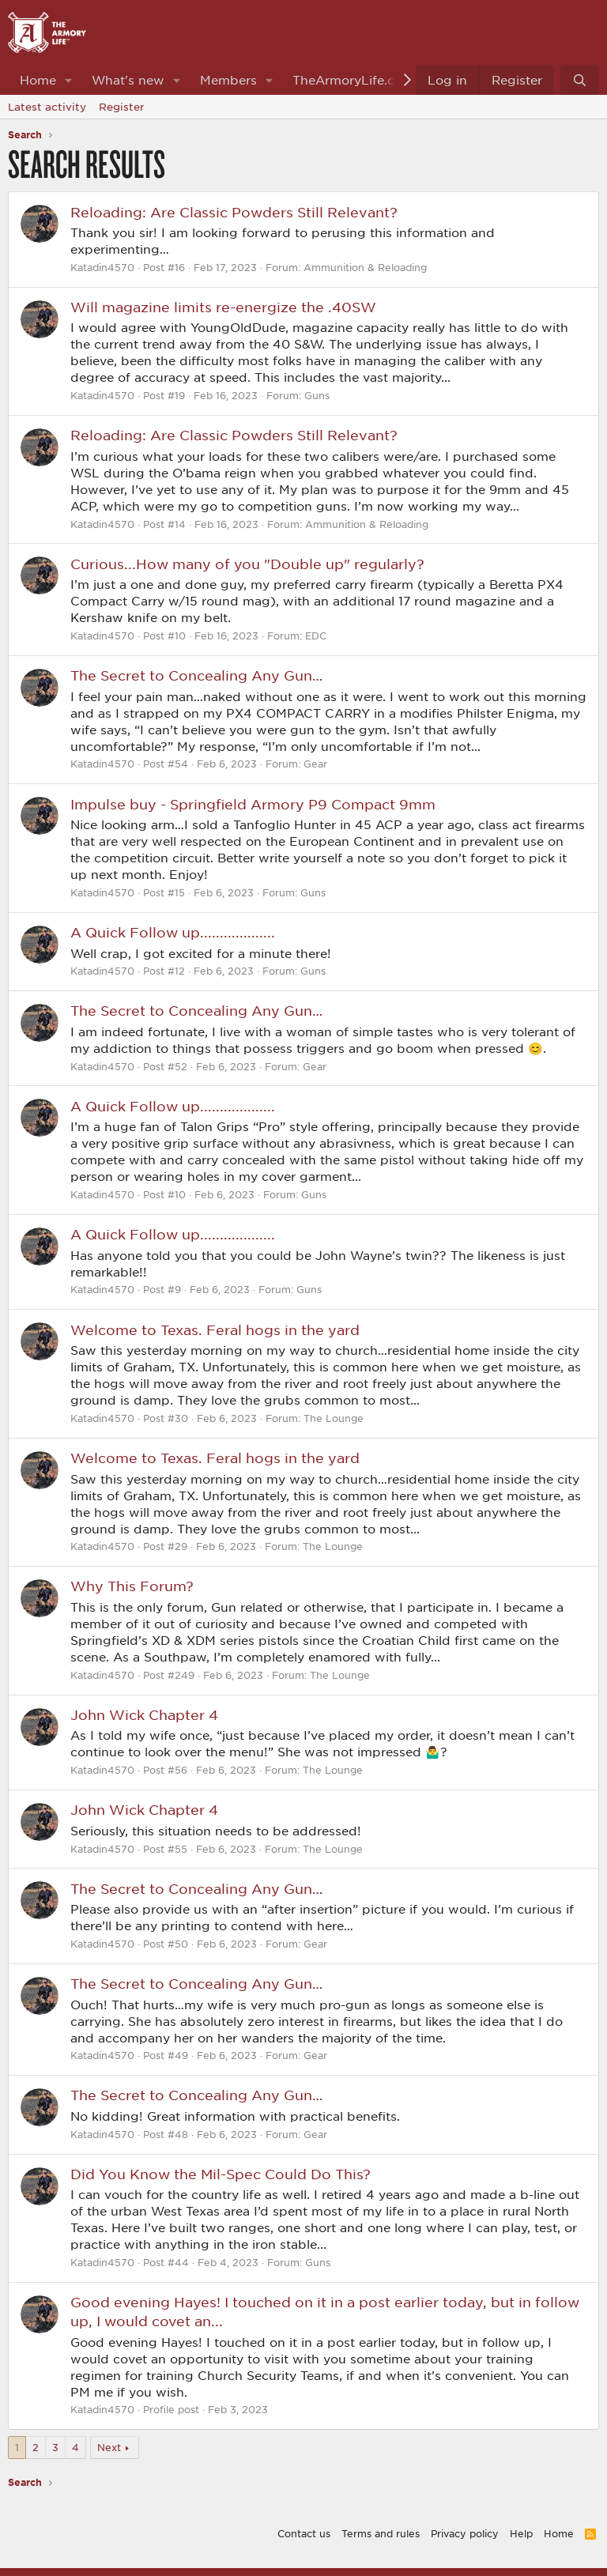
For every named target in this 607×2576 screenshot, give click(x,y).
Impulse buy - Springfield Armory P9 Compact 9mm (253, 804)
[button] (69, 80)
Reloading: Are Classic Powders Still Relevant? (234, 212)
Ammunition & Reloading (365, 267)
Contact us (304, 2533)
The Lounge (334, 1418)
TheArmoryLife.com (353, 80)
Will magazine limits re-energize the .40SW (223, 307)
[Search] (580, 80)
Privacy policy (465, 2533)
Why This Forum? (132, 1586)
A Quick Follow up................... (173, 932)
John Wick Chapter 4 (144, 1714)
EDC (316, 636)
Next (109, 2447)
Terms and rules (381, 2533)
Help (521, 2533)
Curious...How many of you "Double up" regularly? (247, 564)
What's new (128, 80)
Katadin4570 (102, 267)
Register (122, 107)
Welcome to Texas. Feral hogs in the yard (215, 1329)
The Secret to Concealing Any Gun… (196, 675)
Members (228, 80)
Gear (315, 764)
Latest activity (47, 107)
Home (38, 80)
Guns (317, 395)
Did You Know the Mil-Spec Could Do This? (221, 2174)
